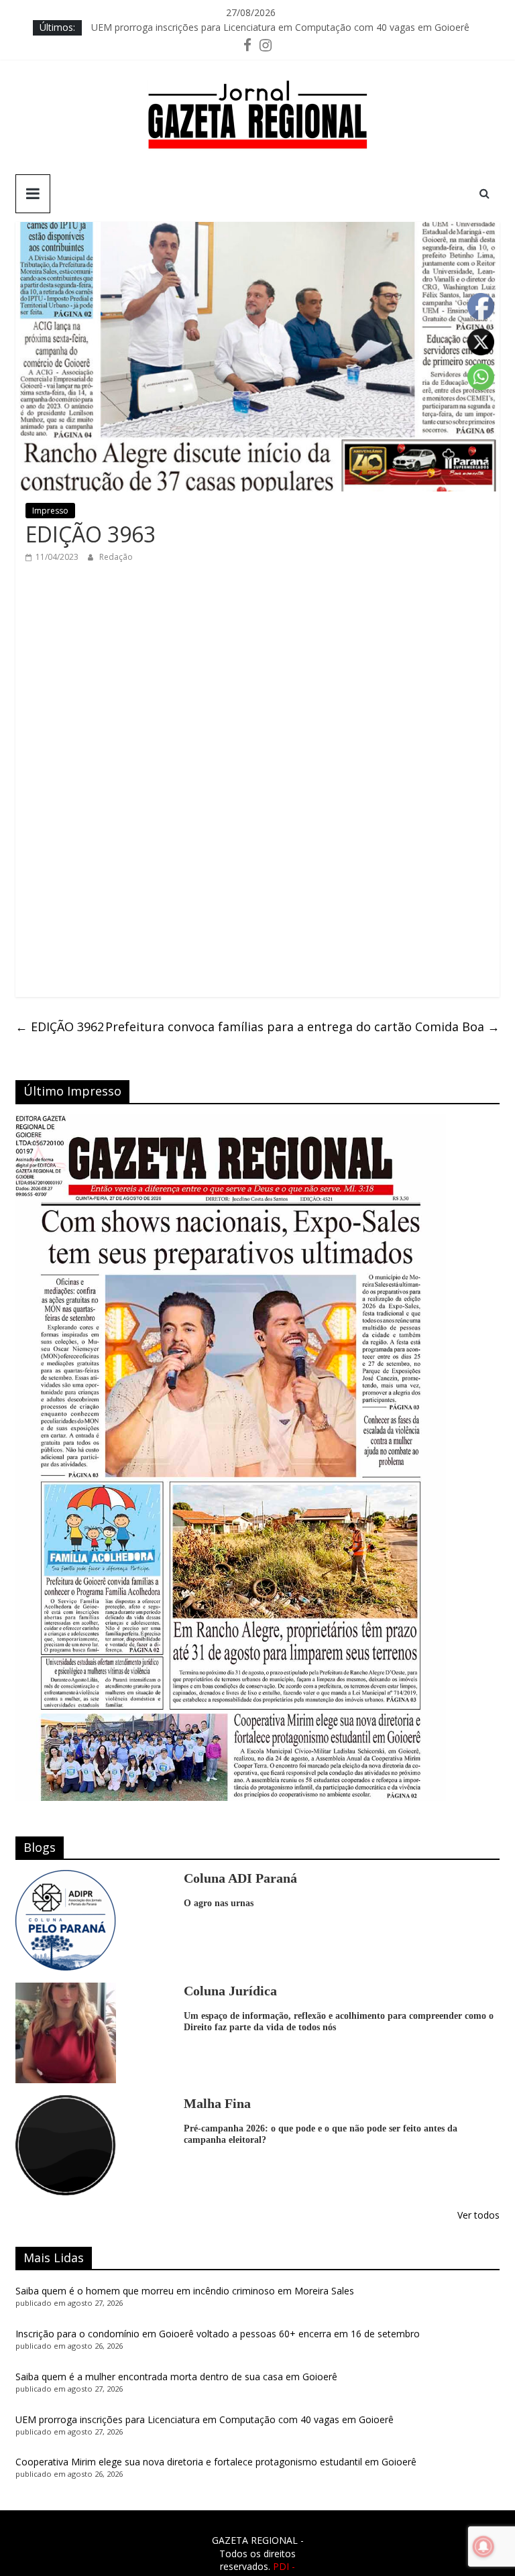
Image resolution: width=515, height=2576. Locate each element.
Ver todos (478, 2215)
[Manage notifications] (483, 2546)
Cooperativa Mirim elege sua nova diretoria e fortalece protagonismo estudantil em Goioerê (216, 2462)
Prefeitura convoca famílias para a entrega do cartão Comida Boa (302, 1027)
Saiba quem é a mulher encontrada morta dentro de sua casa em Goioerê (176, 2377)
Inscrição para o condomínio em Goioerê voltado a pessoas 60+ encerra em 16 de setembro (218, 2334)
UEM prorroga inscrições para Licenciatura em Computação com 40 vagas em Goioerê (280, 27)
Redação (116, 557)
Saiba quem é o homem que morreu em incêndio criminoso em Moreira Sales (185, 2291)
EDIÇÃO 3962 (60, 1027)
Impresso (50, 511)
